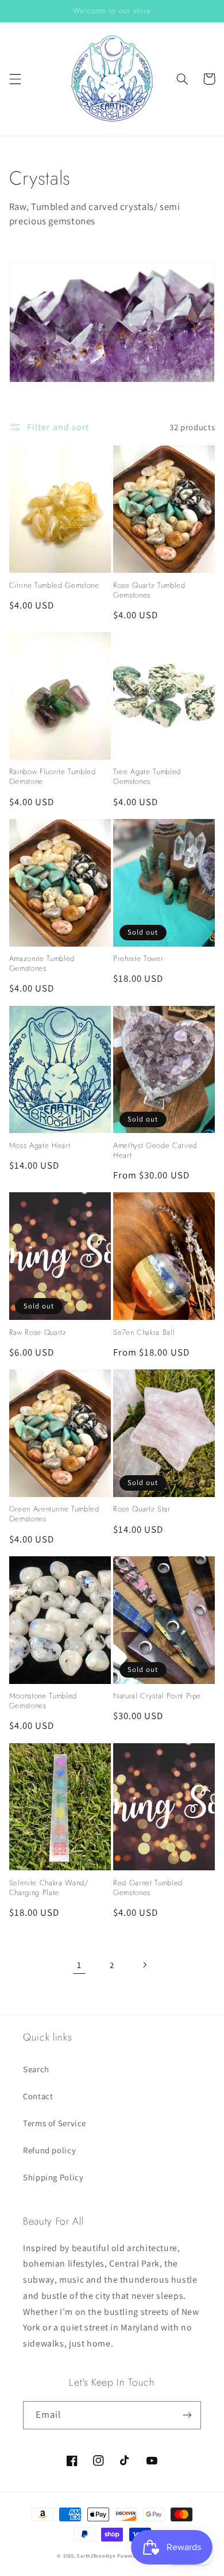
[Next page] (145, 1965)
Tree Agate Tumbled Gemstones (147, 777)
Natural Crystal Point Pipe (157, 1696)
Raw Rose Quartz (38, 1333)
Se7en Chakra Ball (144, 1333)
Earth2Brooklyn (96, 2556)
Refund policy (49, 2150)
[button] (15, 79)
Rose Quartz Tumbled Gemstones (149, 591)
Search (36, 2069)
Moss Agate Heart (40, 1146)
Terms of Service (55, 2123)
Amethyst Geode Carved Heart (155, 1151)
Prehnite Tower (138, 959)
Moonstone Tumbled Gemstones (43, 1701)
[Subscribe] (187, 2415)
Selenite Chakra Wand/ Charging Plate (49, 1888)
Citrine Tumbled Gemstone (54, 586)
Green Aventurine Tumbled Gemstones (54, 1514)
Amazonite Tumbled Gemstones (42, 964)
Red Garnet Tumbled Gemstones (148, 1888)
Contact (38, 2096)
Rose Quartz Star (142, 1509)
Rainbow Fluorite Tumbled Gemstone (53, 777)
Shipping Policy (53, 2177)
